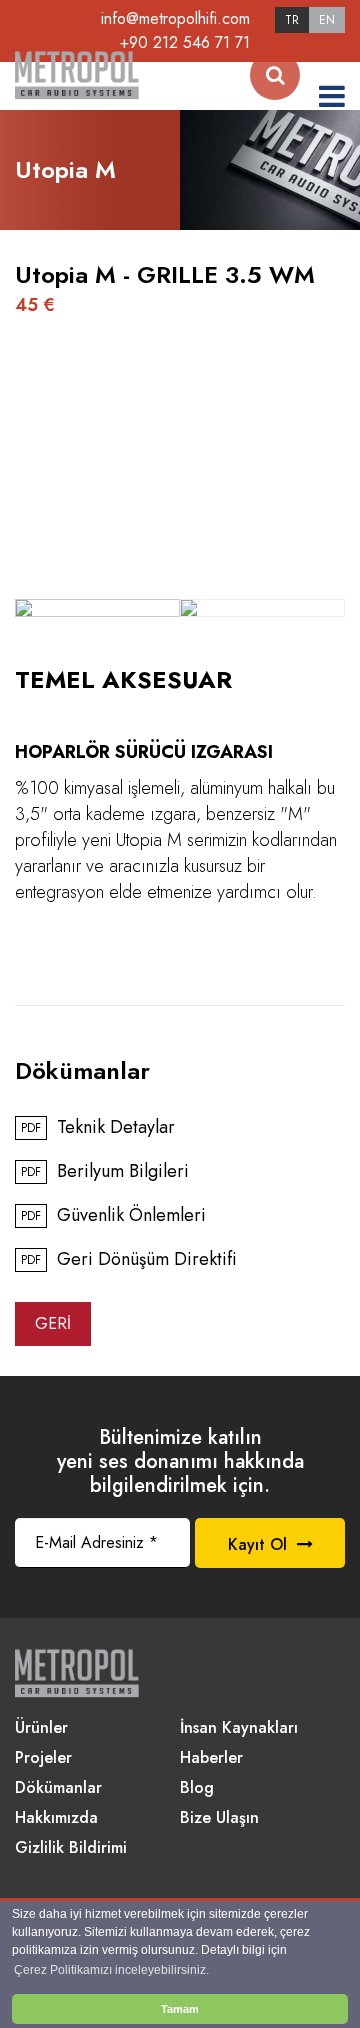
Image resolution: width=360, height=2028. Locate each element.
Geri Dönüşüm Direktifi (129, 1260)
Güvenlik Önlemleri (113, 1216)
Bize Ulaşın (219, 1818)
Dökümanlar (58, 1788)
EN (327, 20)
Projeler (43, 1758)
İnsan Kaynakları (239, 1728)
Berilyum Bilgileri (105, 1172)
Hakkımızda (56, 1818)
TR (292, 20)
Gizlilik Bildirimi (71, 1848)
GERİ (53, 1323)
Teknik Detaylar (98, 1128)
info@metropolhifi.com (175, 18)
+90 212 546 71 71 (185, 42)
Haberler (211, 1758)
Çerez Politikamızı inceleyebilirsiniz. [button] (111, 1970)
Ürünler (41, 1728)
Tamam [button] (180, 2009)
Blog (197, 1788)
